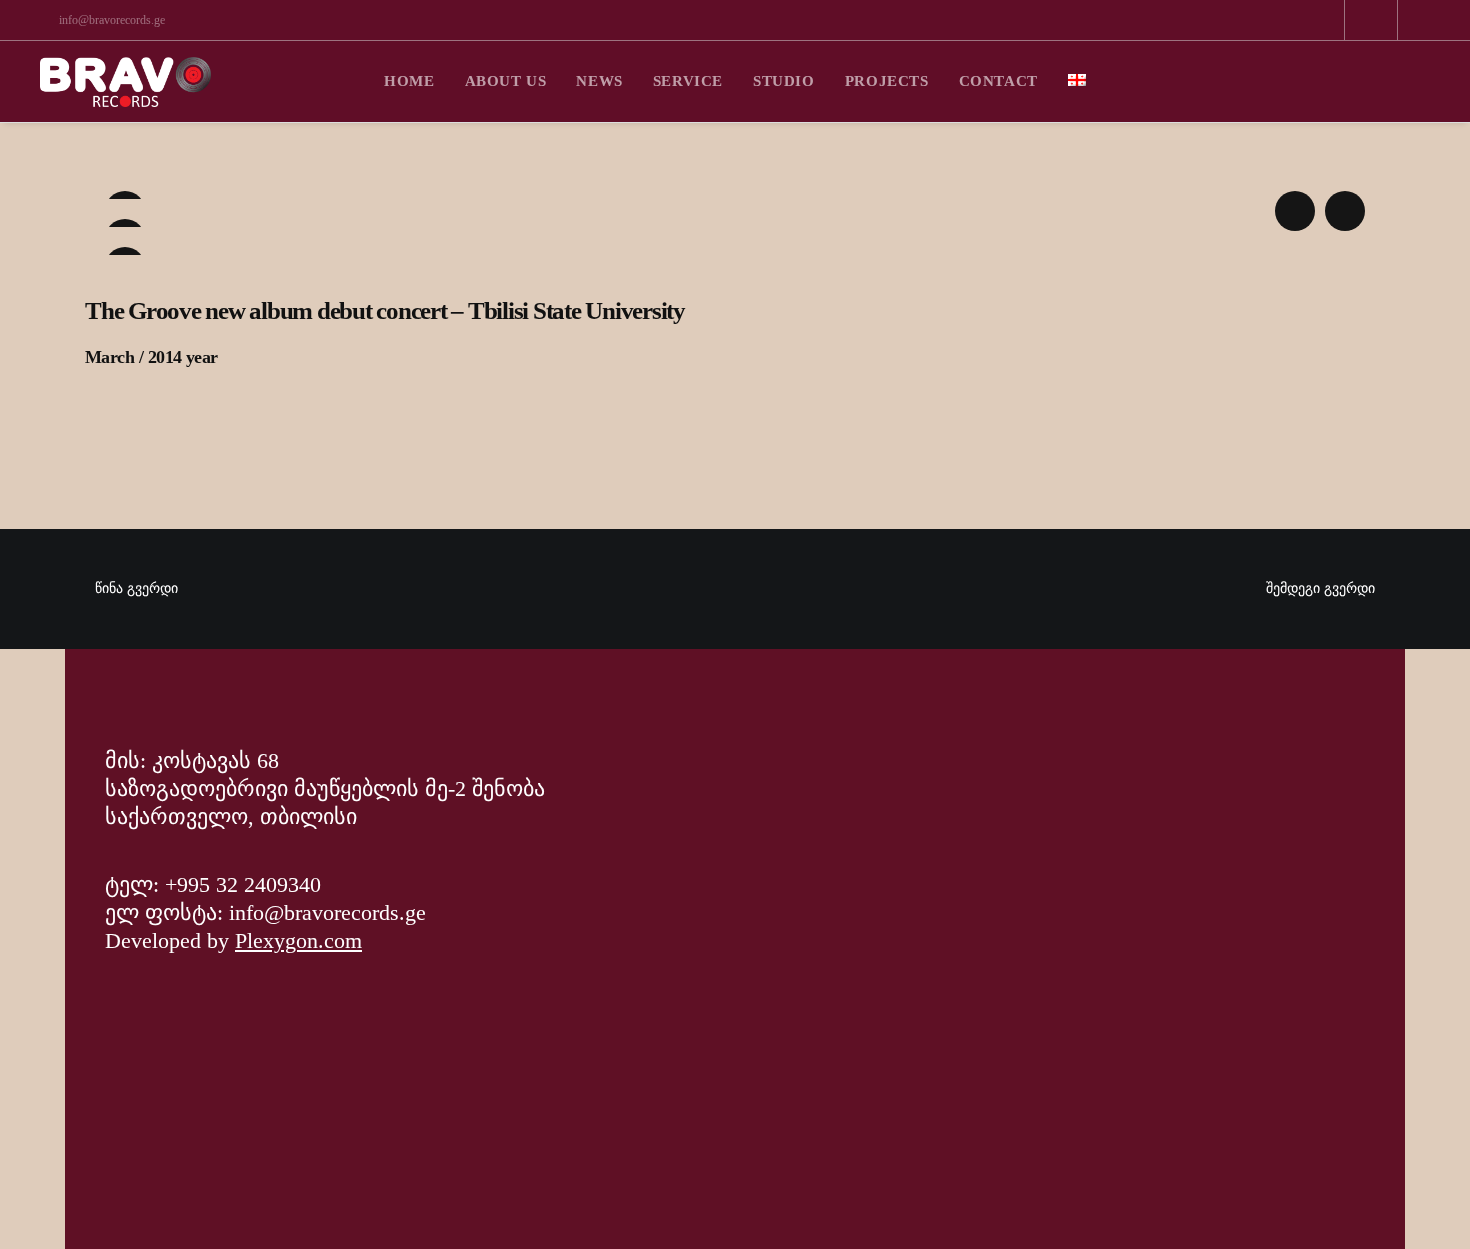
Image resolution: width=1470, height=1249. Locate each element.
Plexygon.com (298, 940)
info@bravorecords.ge (112, 20)
